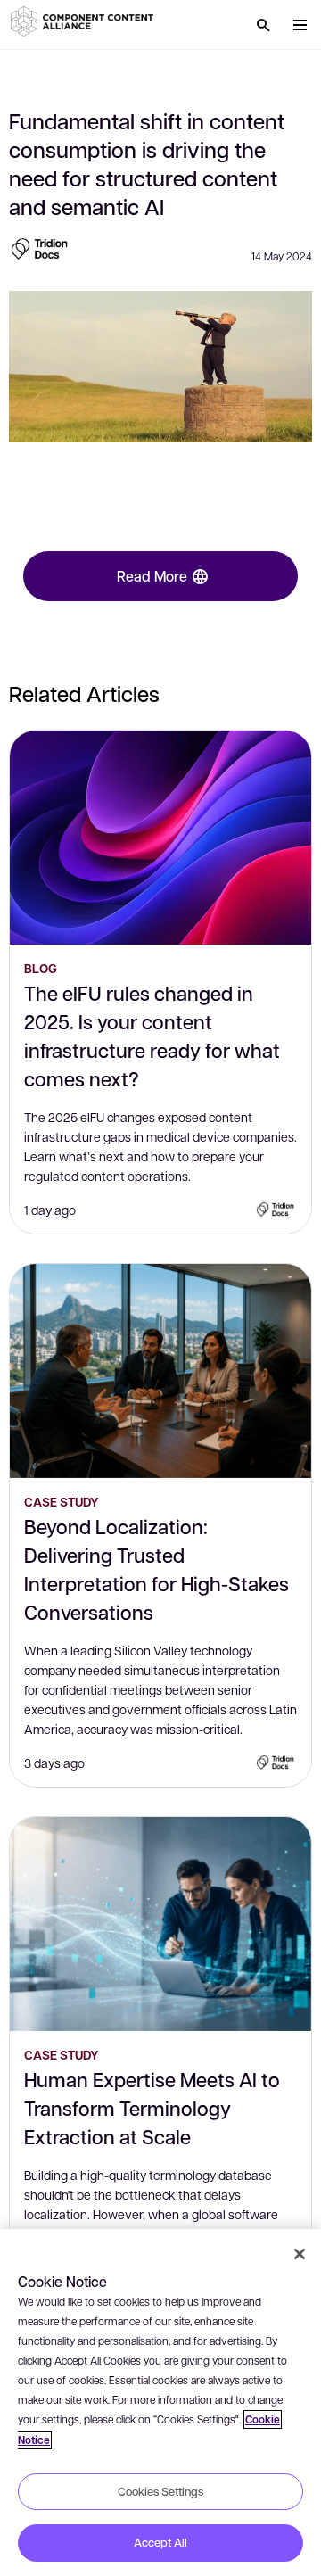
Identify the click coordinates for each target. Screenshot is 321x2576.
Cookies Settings (160, 2491)
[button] (85, 21)
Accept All (160, 2542)
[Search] (263, 25)
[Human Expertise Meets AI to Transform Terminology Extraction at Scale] (160, 1924)
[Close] (300, 2254)
